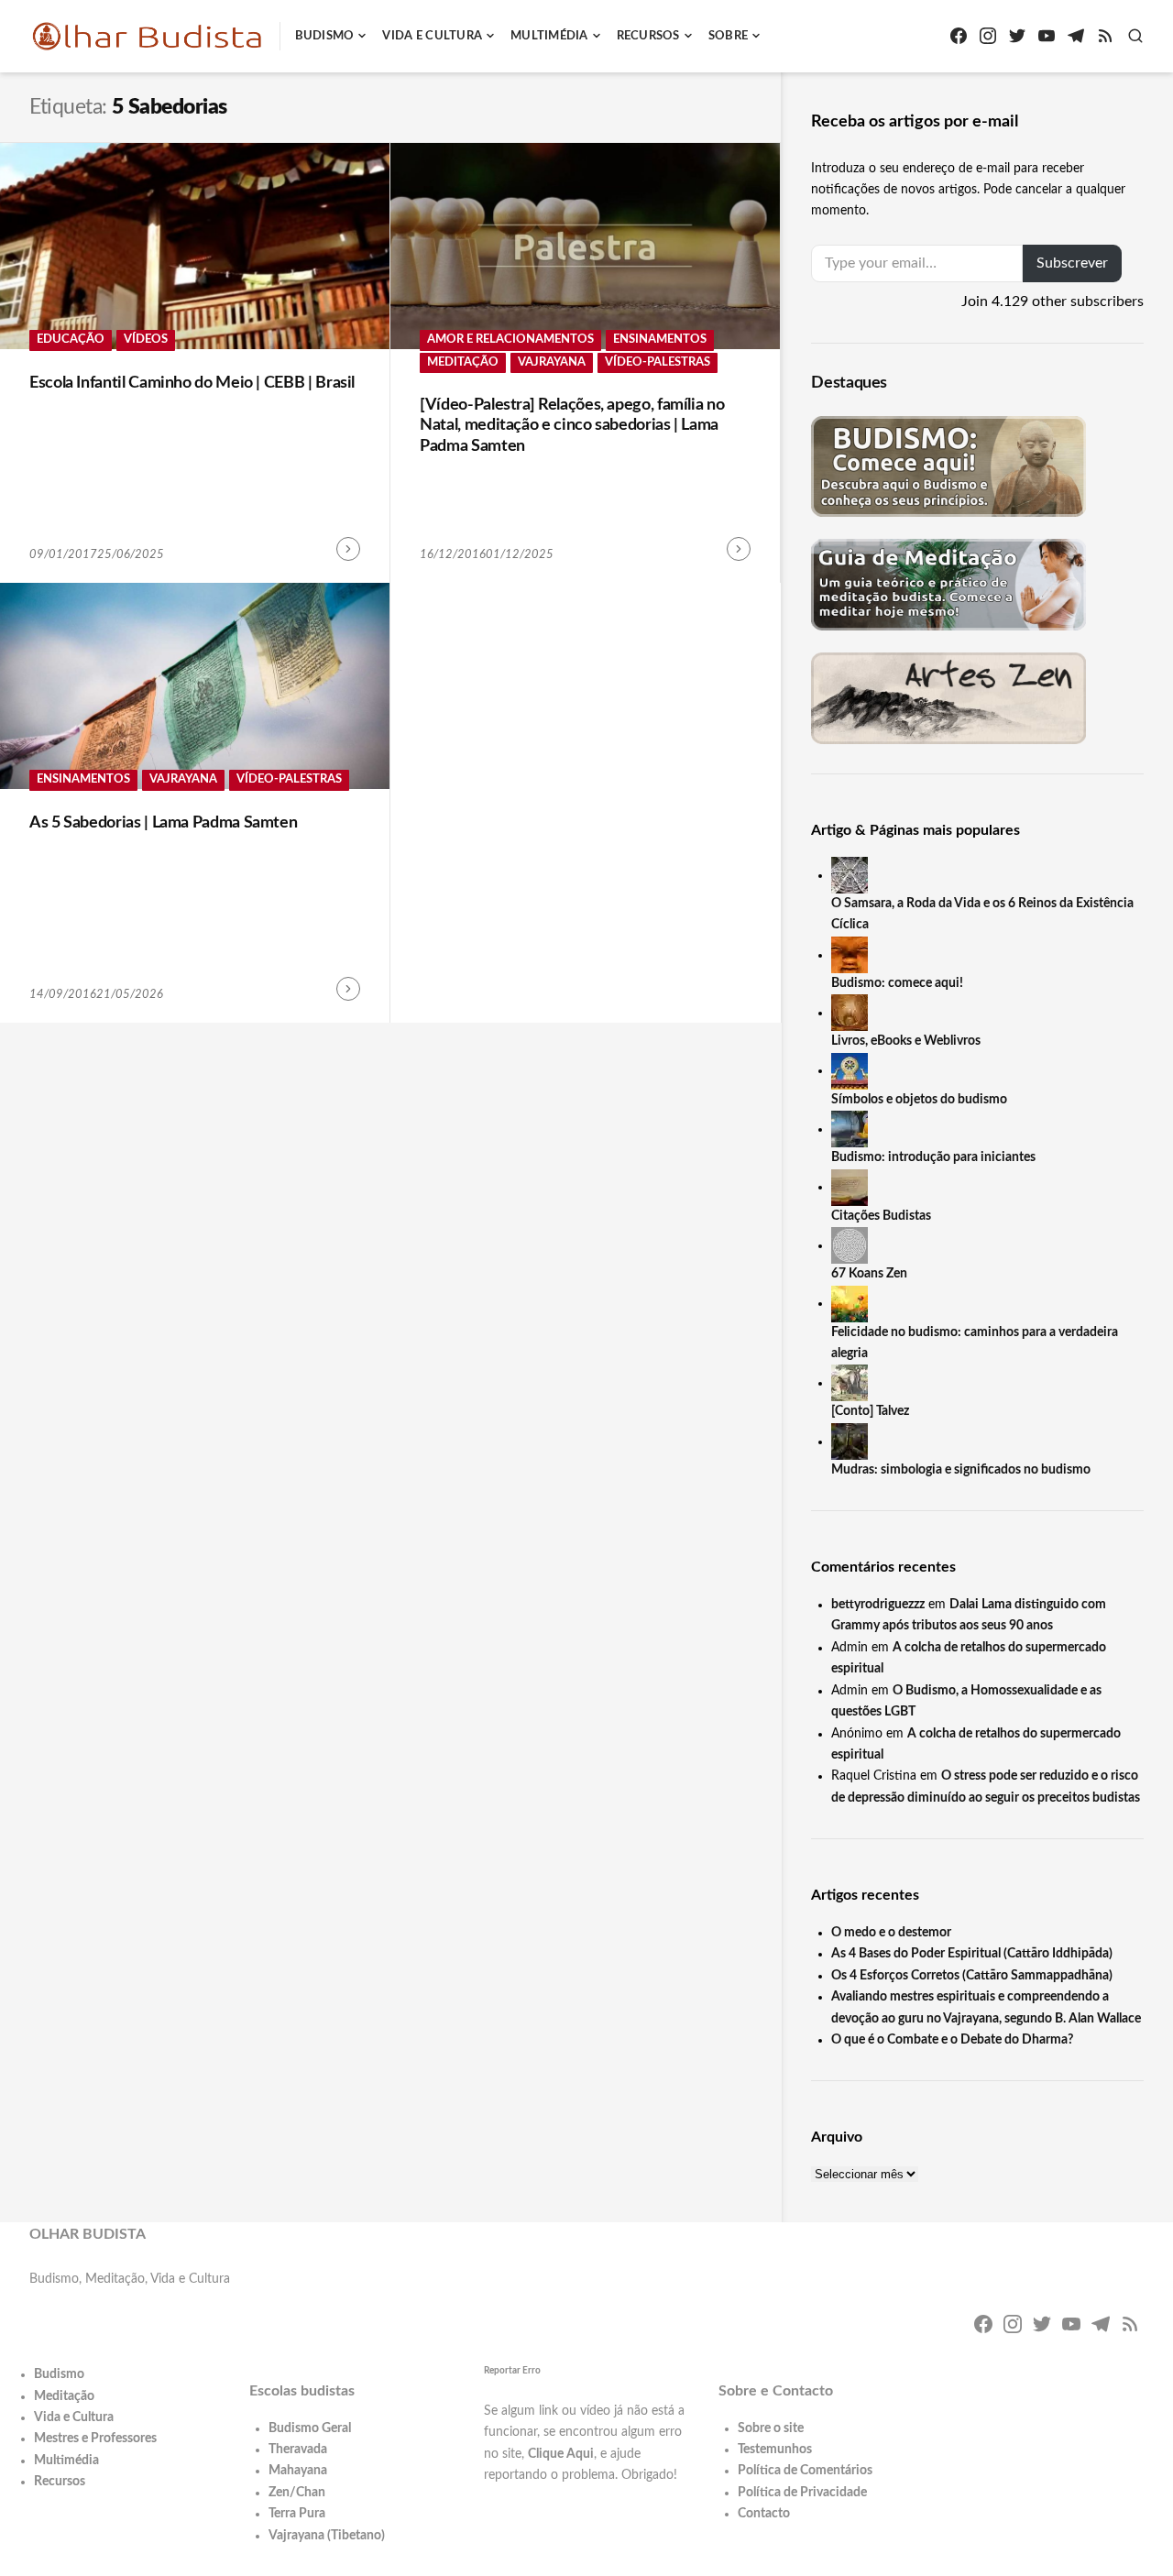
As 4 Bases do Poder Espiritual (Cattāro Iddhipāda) (972, 1954)
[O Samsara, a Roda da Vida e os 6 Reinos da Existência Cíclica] (850, 875)
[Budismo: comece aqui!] (850, 955)
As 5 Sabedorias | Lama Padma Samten (163, 823)
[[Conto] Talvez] (850, 1383)
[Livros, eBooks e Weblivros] (850, 1013)
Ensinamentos (660, 340)
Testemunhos (775, 2450)
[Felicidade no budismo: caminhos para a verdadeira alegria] (850, 1303)
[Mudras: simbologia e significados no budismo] (850, 1441)
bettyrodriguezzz (878, 1605)
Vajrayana (552, 362)
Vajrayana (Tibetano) (327, 2536)
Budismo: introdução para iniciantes (933, 1157)
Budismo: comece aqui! (897, 983)
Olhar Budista (88, 2234)
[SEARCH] (1135, 36)
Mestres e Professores (95, 2439)
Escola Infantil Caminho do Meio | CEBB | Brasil (192, 383)
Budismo (325, 36)
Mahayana (298, 2471)
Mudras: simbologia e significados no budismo (961, 1470)
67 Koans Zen (869, 1274)
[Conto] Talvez (870, 1411)
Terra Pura (297, 2514)
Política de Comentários (805, 2471)
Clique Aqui (561, 2454)
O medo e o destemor (891, 1933)
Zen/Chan (297, 2493)
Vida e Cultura (432, 36)
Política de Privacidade (802, 2493)
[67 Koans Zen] (850, 1245)
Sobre (728, 36)
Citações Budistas (881, 1216)
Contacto (764, 2514)
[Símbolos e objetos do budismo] (850, 1070)
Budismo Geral (310, 2428)
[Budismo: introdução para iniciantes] (850, 1129)
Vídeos (146, 340)
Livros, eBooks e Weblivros (906, 1041)
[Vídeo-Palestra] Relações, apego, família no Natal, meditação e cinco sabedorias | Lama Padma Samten (572, 426)
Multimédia (549, 36)
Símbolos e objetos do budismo (919, 1100)
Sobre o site (771, 2428)
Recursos (648, 36)
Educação (71, 340)
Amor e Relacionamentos (510, 340)
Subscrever (1072, 263)
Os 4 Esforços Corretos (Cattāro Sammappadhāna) (972, 1976)
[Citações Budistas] (850, 1187)
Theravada (298, 2450)
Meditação (463, 362)
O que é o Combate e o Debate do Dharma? (952, 2040)
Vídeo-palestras (658, 362)
